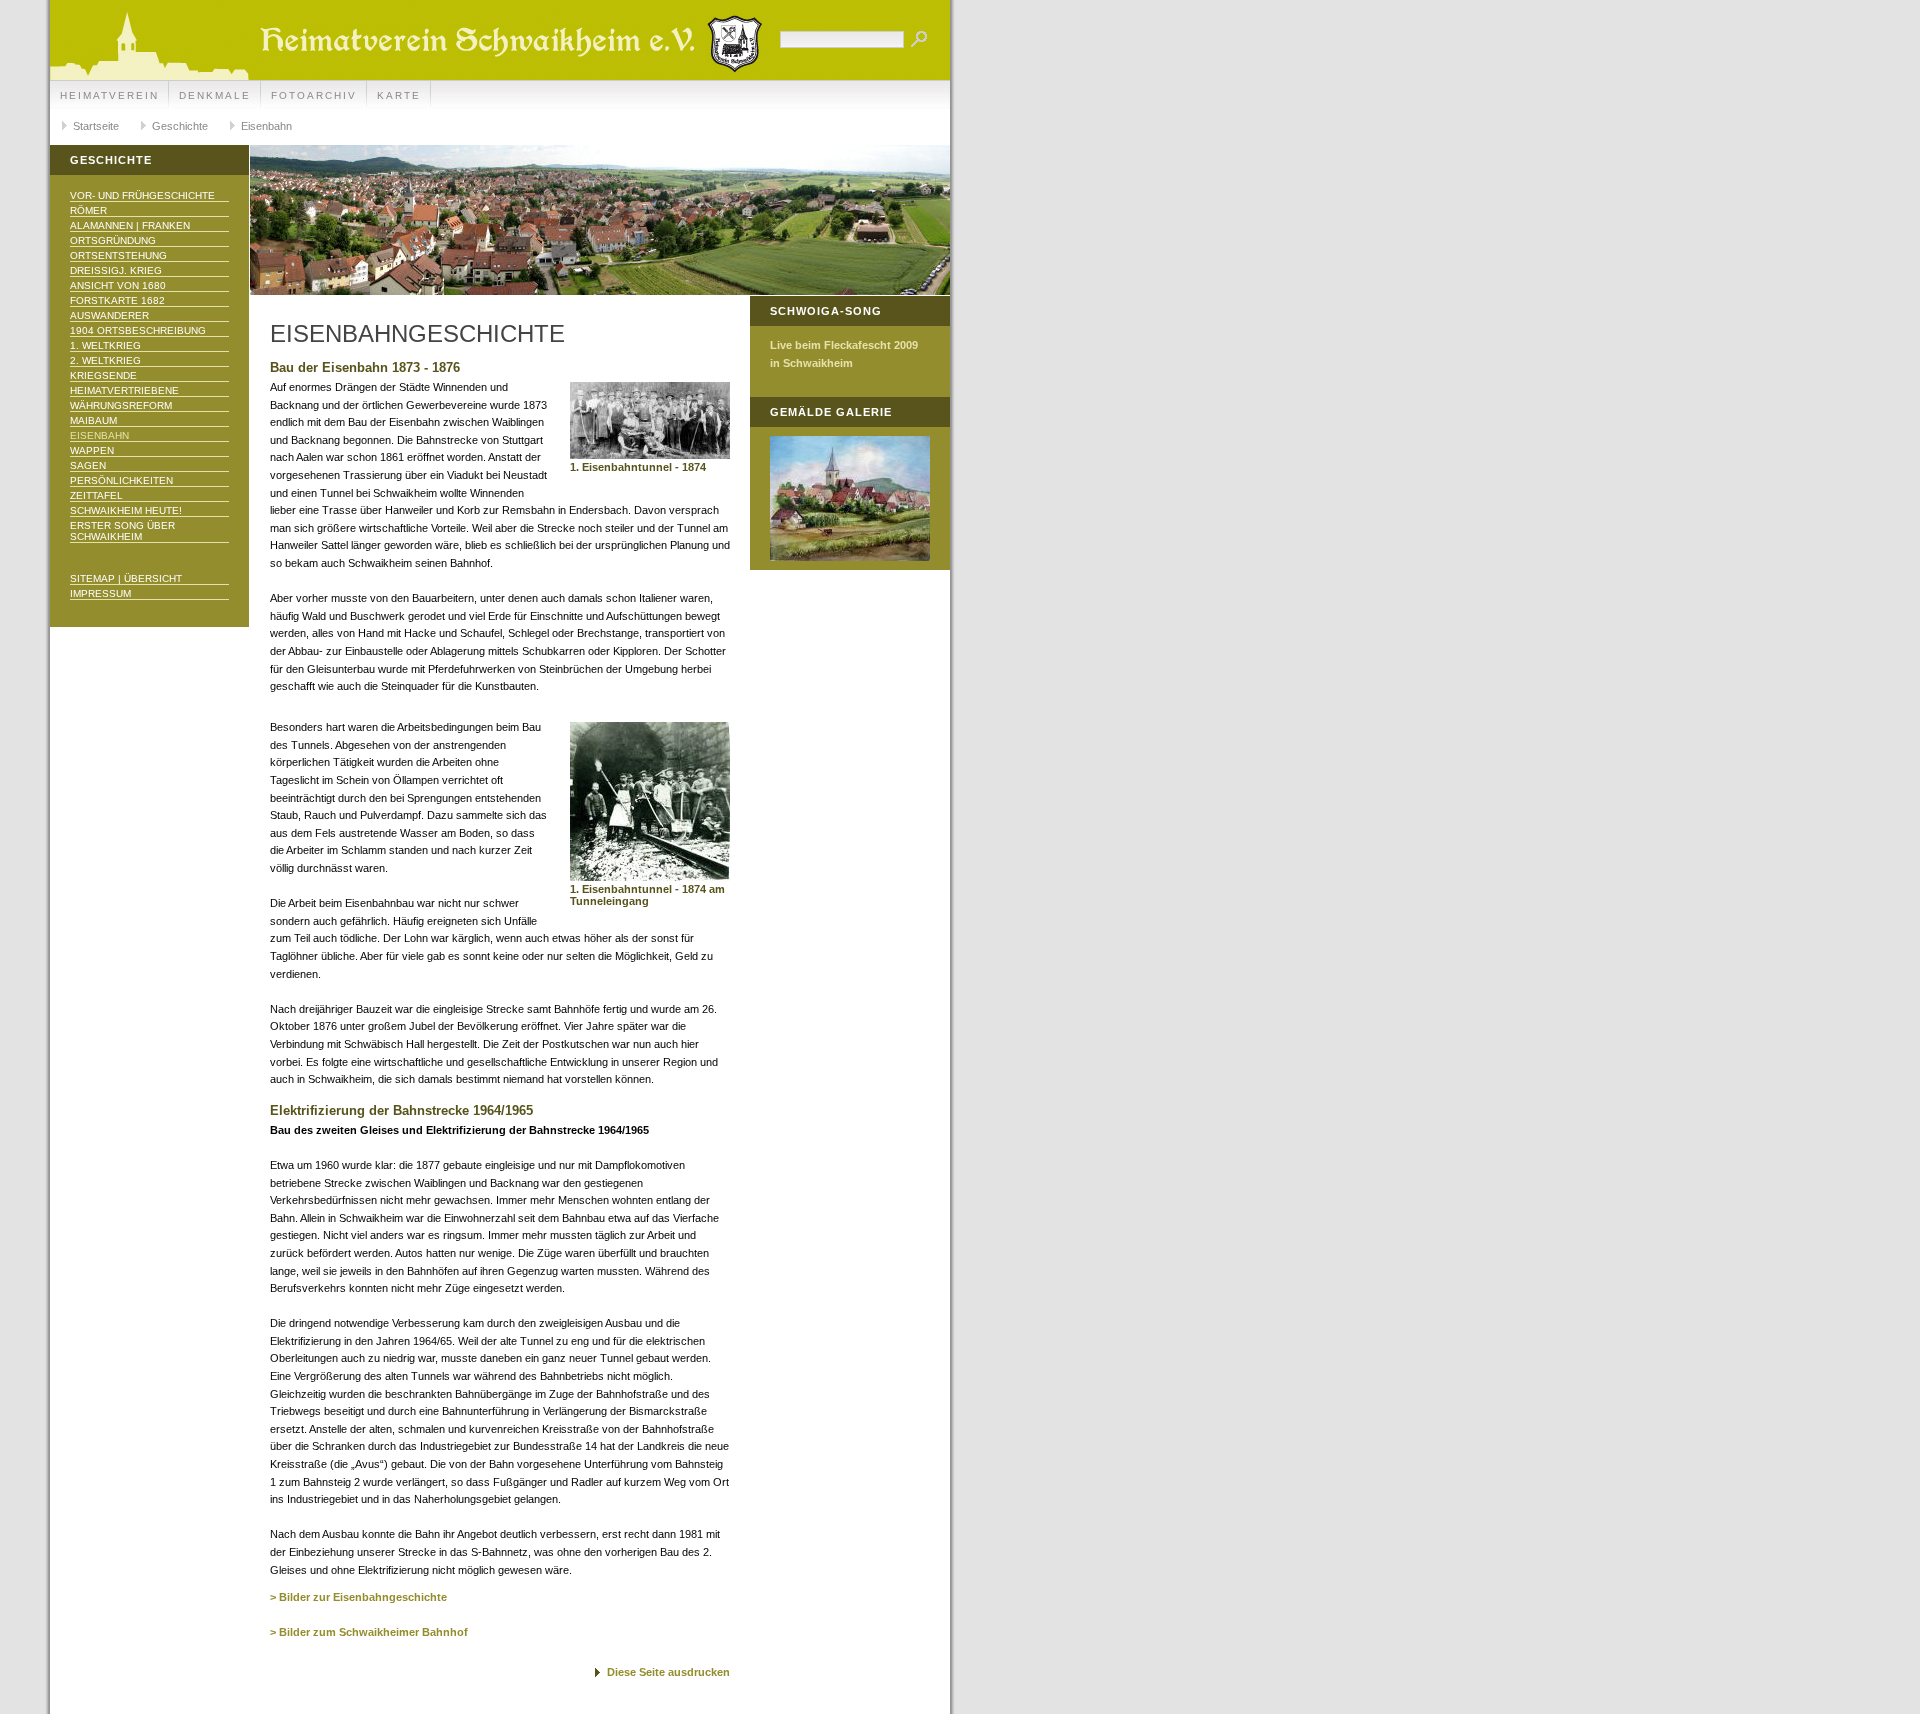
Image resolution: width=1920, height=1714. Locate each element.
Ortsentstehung (118, 255)
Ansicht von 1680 (118, 285)
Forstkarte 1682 (117, 300)
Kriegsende (103, 375)
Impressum (100, 593)
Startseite (96, 126)
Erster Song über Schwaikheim (122, 531)
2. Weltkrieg (105, 360)
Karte (399, 95)
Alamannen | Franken (130, 225)
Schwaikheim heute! (126, 510)
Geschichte (180, 126)
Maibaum (93, 420)
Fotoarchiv (314, 95)
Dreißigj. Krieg (116, 270)
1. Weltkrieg (105, 345)
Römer (88, 210)
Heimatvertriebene (124, 390)
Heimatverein (109, 95)
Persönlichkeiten (121, 480)
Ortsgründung (113, 240)
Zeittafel (96, 495)
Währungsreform (121, 405)
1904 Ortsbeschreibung (138, 330)
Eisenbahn (266, 126)
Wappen (92, 450)
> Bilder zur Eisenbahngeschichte (358, 1597)
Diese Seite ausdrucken (668, 1672)
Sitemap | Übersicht (126, 578)
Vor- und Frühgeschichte (142, 195)
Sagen (88, 465)
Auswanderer (109, 315)
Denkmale (215, 95)
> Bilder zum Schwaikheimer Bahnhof (369, 1632)
